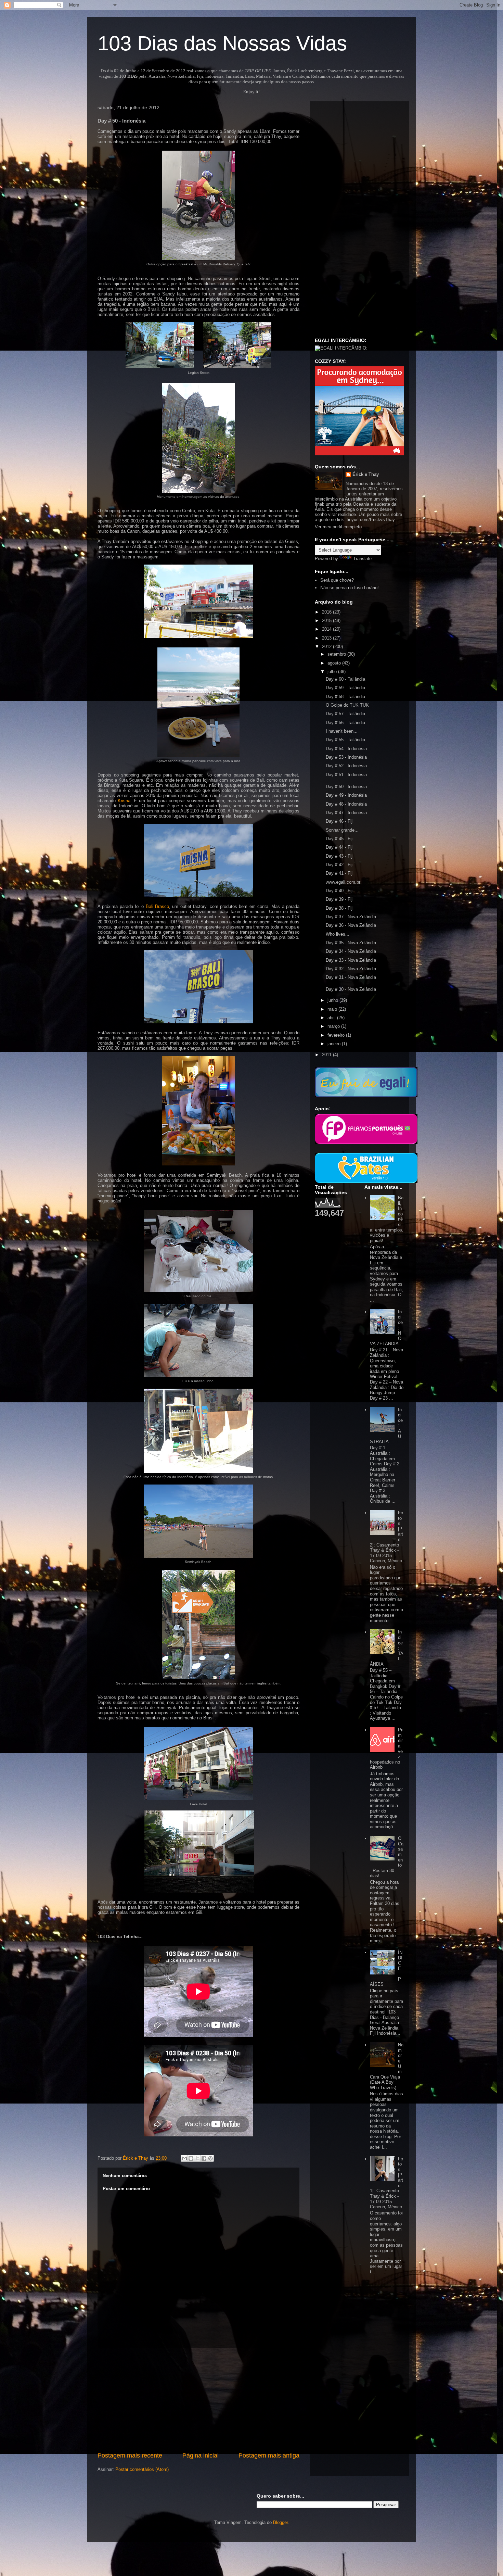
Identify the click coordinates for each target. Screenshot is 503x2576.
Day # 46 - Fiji (340, 821)
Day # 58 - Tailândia (345, 697)
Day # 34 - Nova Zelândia (351, 951)
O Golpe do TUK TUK (347, 705)
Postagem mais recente (130, 2455)
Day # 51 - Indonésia (346, 775)
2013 (327, 638)
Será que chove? (337, 580)
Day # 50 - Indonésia (346, 787)
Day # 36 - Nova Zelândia (351, 925)
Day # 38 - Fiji (340, 908)
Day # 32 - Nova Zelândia (351, 969)
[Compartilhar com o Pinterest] (210, 2158)
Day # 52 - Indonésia (346, 766)
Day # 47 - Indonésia (346, 813)
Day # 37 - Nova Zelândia (351, 917)
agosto (335, 663)
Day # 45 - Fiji (340, 839)
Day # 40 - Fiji (340, 891)
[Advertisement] (198, 2400)
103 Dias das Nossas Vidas (222, 43)
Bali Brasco (157, 906)
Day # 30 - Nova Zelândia (351, 989)
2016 (327, 612)
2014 (327, 629)
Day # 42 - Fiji (340, 865)
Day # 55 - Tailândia (345, 740)
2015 (327, 621)
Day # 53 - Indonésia (346, 757)
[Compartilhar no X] (197, 2158)
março (334, 1026)
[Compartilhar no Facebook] (204, 2158)
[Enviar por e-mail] (184, 2158)
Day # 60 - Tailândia (345, 679)
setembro (337, 654)
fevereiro (337, 1035)
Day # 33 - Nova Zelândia (351, 960)
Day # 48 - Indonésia (346, 804)
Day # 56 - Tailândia (345, 723)
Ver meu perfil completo (338, 527)
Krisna (124, 801)
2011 (327, 1055)
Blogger (280, 2522)
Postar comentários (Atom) (142, 2469)
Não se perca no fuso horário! (350, 588)
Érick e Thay (366, 474)
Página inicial (201, 2455)
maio (333, 1009)
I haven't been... (342, 731)
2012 (327, 647)
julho (333, 672)
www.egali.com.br (343, 882)
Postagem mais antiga (269, 2455)
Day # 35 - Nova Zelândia (351, 943)
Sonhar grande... (342, 830)
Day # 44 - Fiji (340, 847)
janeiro (335, 1044)
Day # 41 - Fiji (340, 873)
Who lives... (338, 934)
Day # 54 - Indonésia (346, 749)
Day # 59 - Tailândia (345, 688)
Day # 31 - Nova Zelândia (351, 977)
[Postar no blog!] (191, 2158)
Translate (362, 559)
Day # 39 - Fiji (340, 899)
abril (332, 1018)
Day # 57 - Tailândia (345, 714)
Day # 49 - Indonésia (346, 795)
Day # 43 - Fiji (340, 856)
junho (333, 1000)
